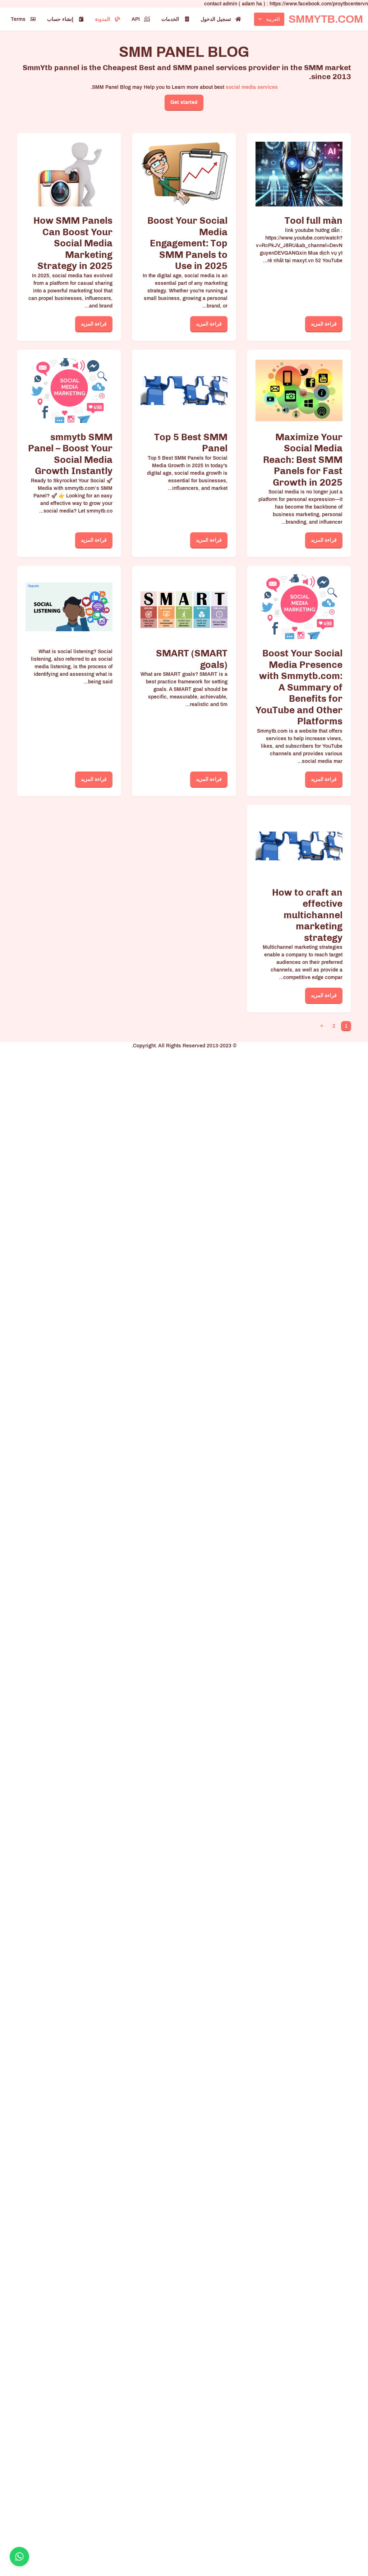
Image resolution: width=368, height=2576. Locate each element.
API (136, 19)
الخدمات (170, 19)
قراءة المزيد (324, 324)
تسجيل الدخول (216, 19)
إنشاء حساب (60, 19)
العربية (273, 19)
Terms (18, 19)
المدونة (102, 19)
